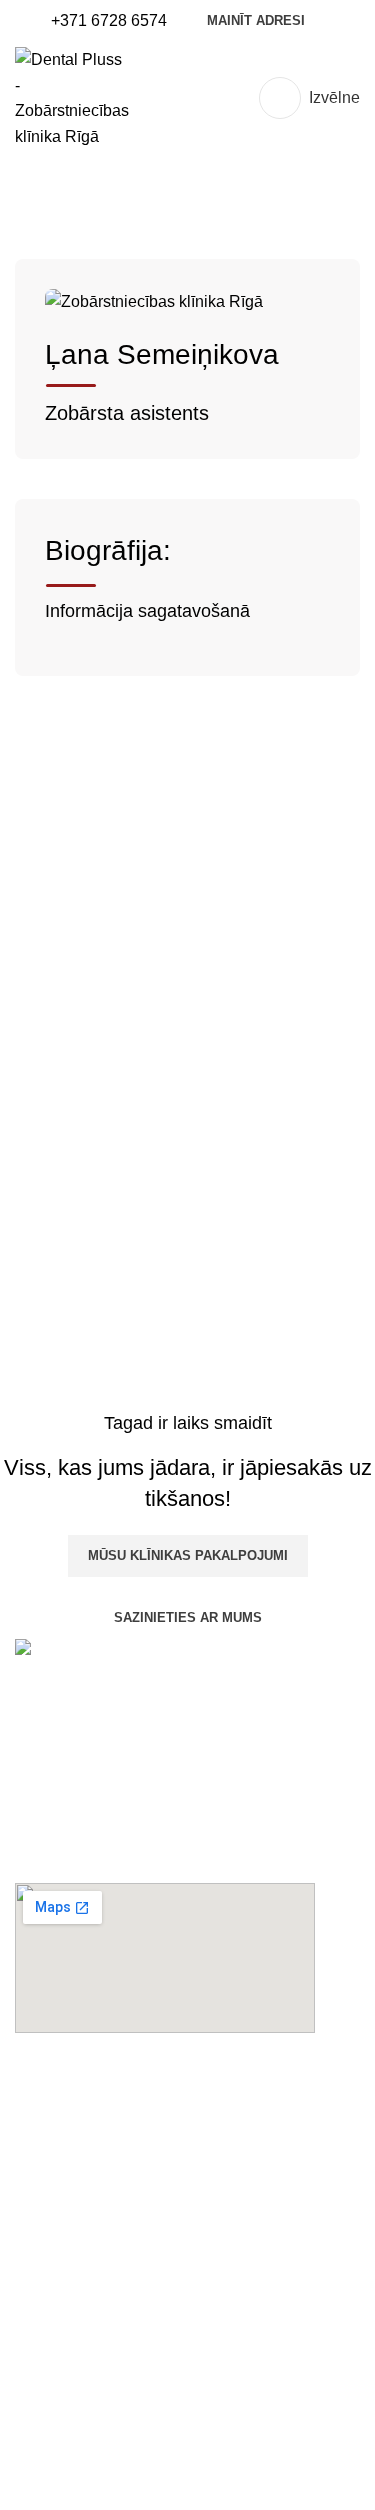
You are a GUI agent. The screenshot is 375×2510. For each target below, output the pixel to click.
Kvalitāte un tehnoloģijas (102, 2390)
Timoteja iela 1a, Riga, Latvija (120, 2116)
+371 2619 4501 (73, 2191)
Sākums (44, 206)
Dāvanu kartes (66, 2316)
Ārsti (109, 206)
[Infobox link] (109, 21)
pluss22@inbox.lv (78, 2228)
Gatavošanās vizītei (84, 2353)
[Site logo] (72, 96)
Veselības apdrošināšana (105, 2465)
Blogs (35, 2428)
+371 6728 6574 (73, 2153)
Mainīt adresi (256, 20)
